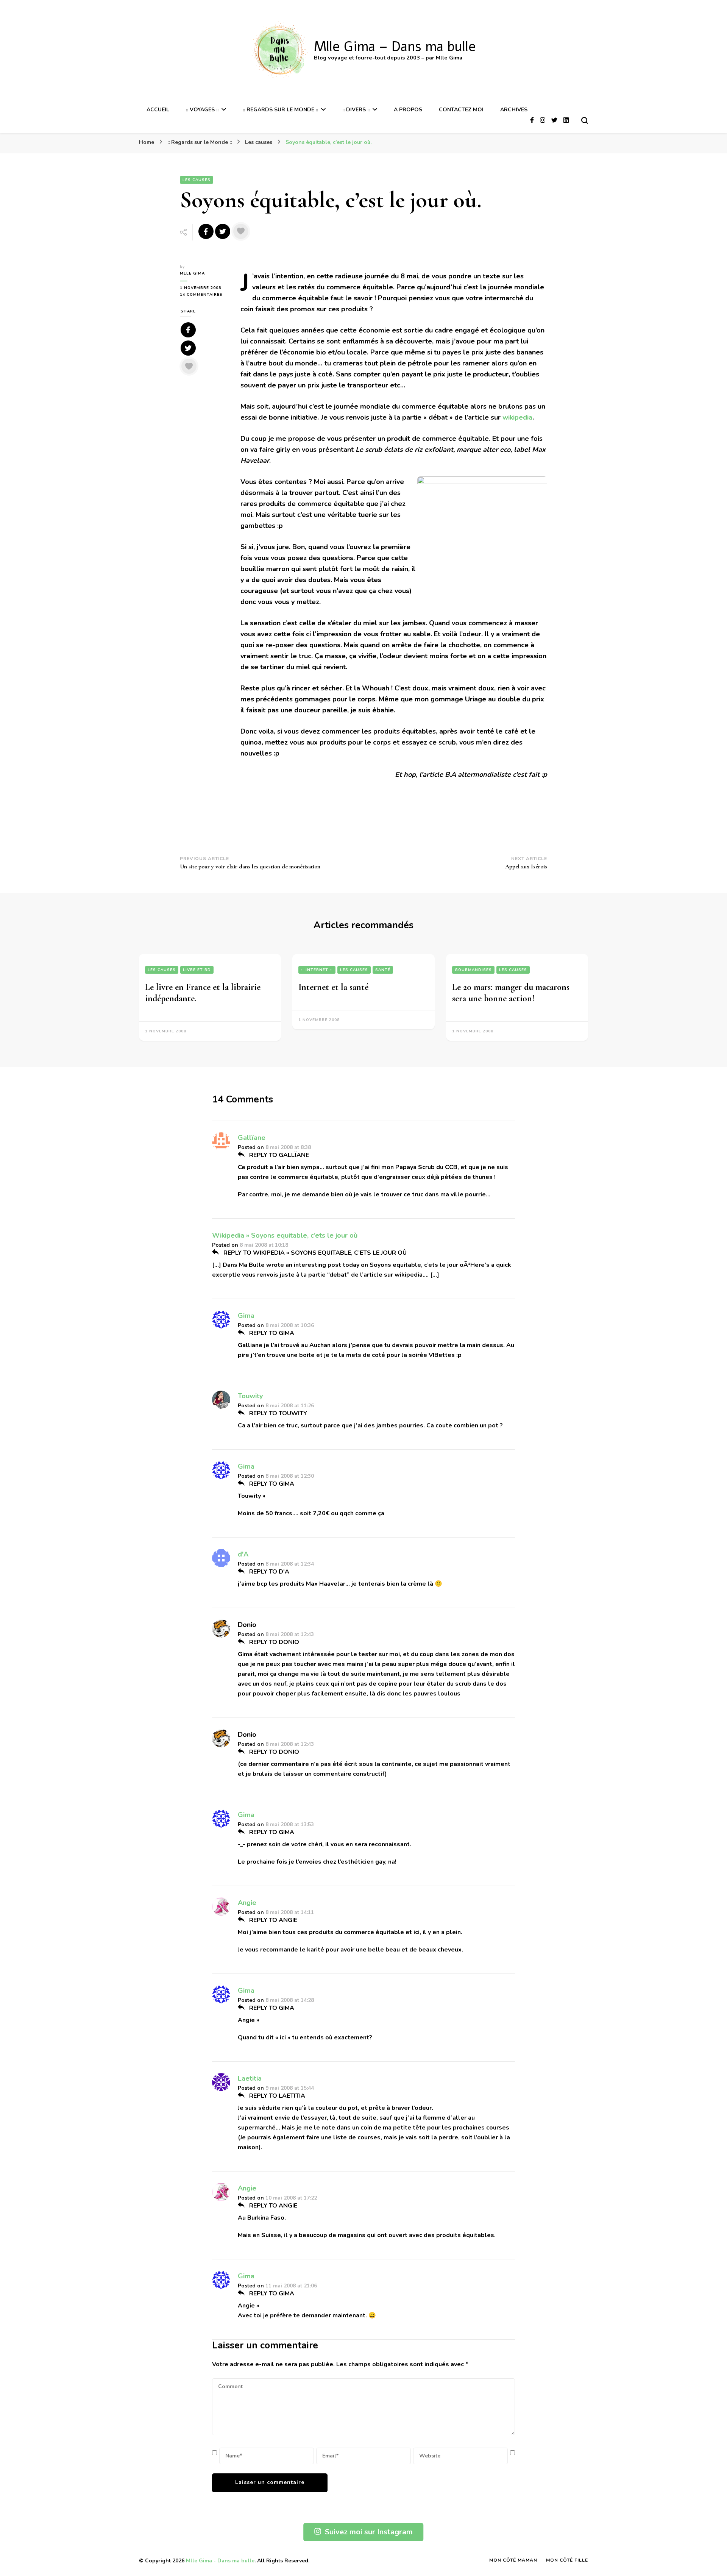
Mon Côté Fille (567, 2560)
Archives (514, 110)
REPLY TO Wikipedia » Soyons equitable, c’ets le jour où (314, 1253)
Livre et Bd (197, 970)
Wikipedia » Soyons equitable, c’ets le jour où (285, 1235)
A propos (408, 110)
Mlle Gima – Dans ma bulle (395, 47)
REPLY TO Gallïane (278, 1155)
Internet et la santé (333, 987)
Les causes (197, 180)
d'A (243, 1554)
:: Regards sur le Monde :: (280, 110)
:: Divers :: (356, 110)
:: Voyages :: (202, 110)
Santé (383, 970)
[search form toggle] (585, 120)
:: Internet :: (317, 970)
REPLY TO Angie (272, 1920)
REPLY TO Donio (273, 1642)
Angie (247, 1903)
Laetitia (250, 2078)
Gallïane (252, 1138)
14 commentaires (204, 295)
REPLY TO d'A (268, 1572)
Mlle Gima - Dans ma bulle (220, 2561)
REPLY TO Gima (271, 1333)
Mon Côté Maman (513, 2560)
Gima (246, 1316)
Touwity (250, 1396)
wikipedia (517, 417)
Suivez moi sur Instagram (369, 2532)
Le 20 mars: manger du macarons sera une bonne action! (511, 993)
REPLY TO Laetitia (276, 2096)
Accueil (158, 110)
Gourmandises (473, 970)
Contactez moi (461, 110)
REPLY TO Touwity (277, 1413)
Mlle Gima (192, 273)
